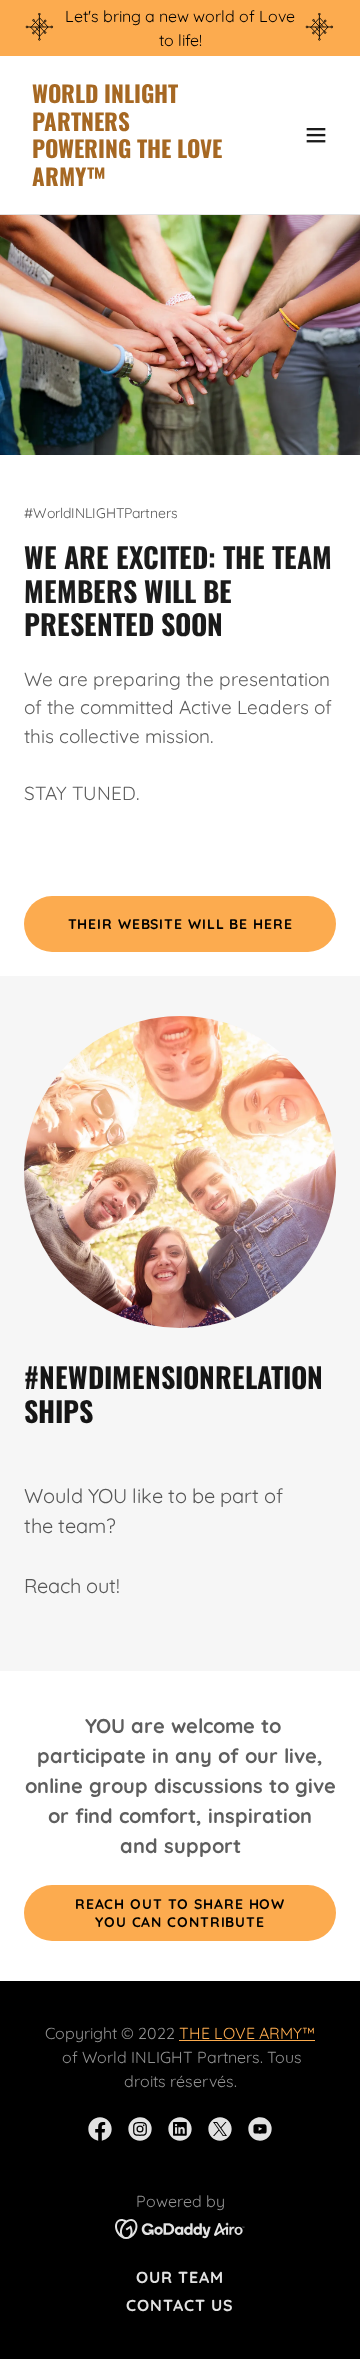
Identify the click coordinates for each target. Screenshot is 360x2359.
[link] (133, 180)
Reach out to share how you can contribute (180, 1913)
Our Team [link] (180, 2277)
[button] (316, 135)
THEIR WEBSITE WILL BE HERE (180, 924)
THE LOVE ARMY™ (247, 2033)
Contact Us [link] (180, 2305)
